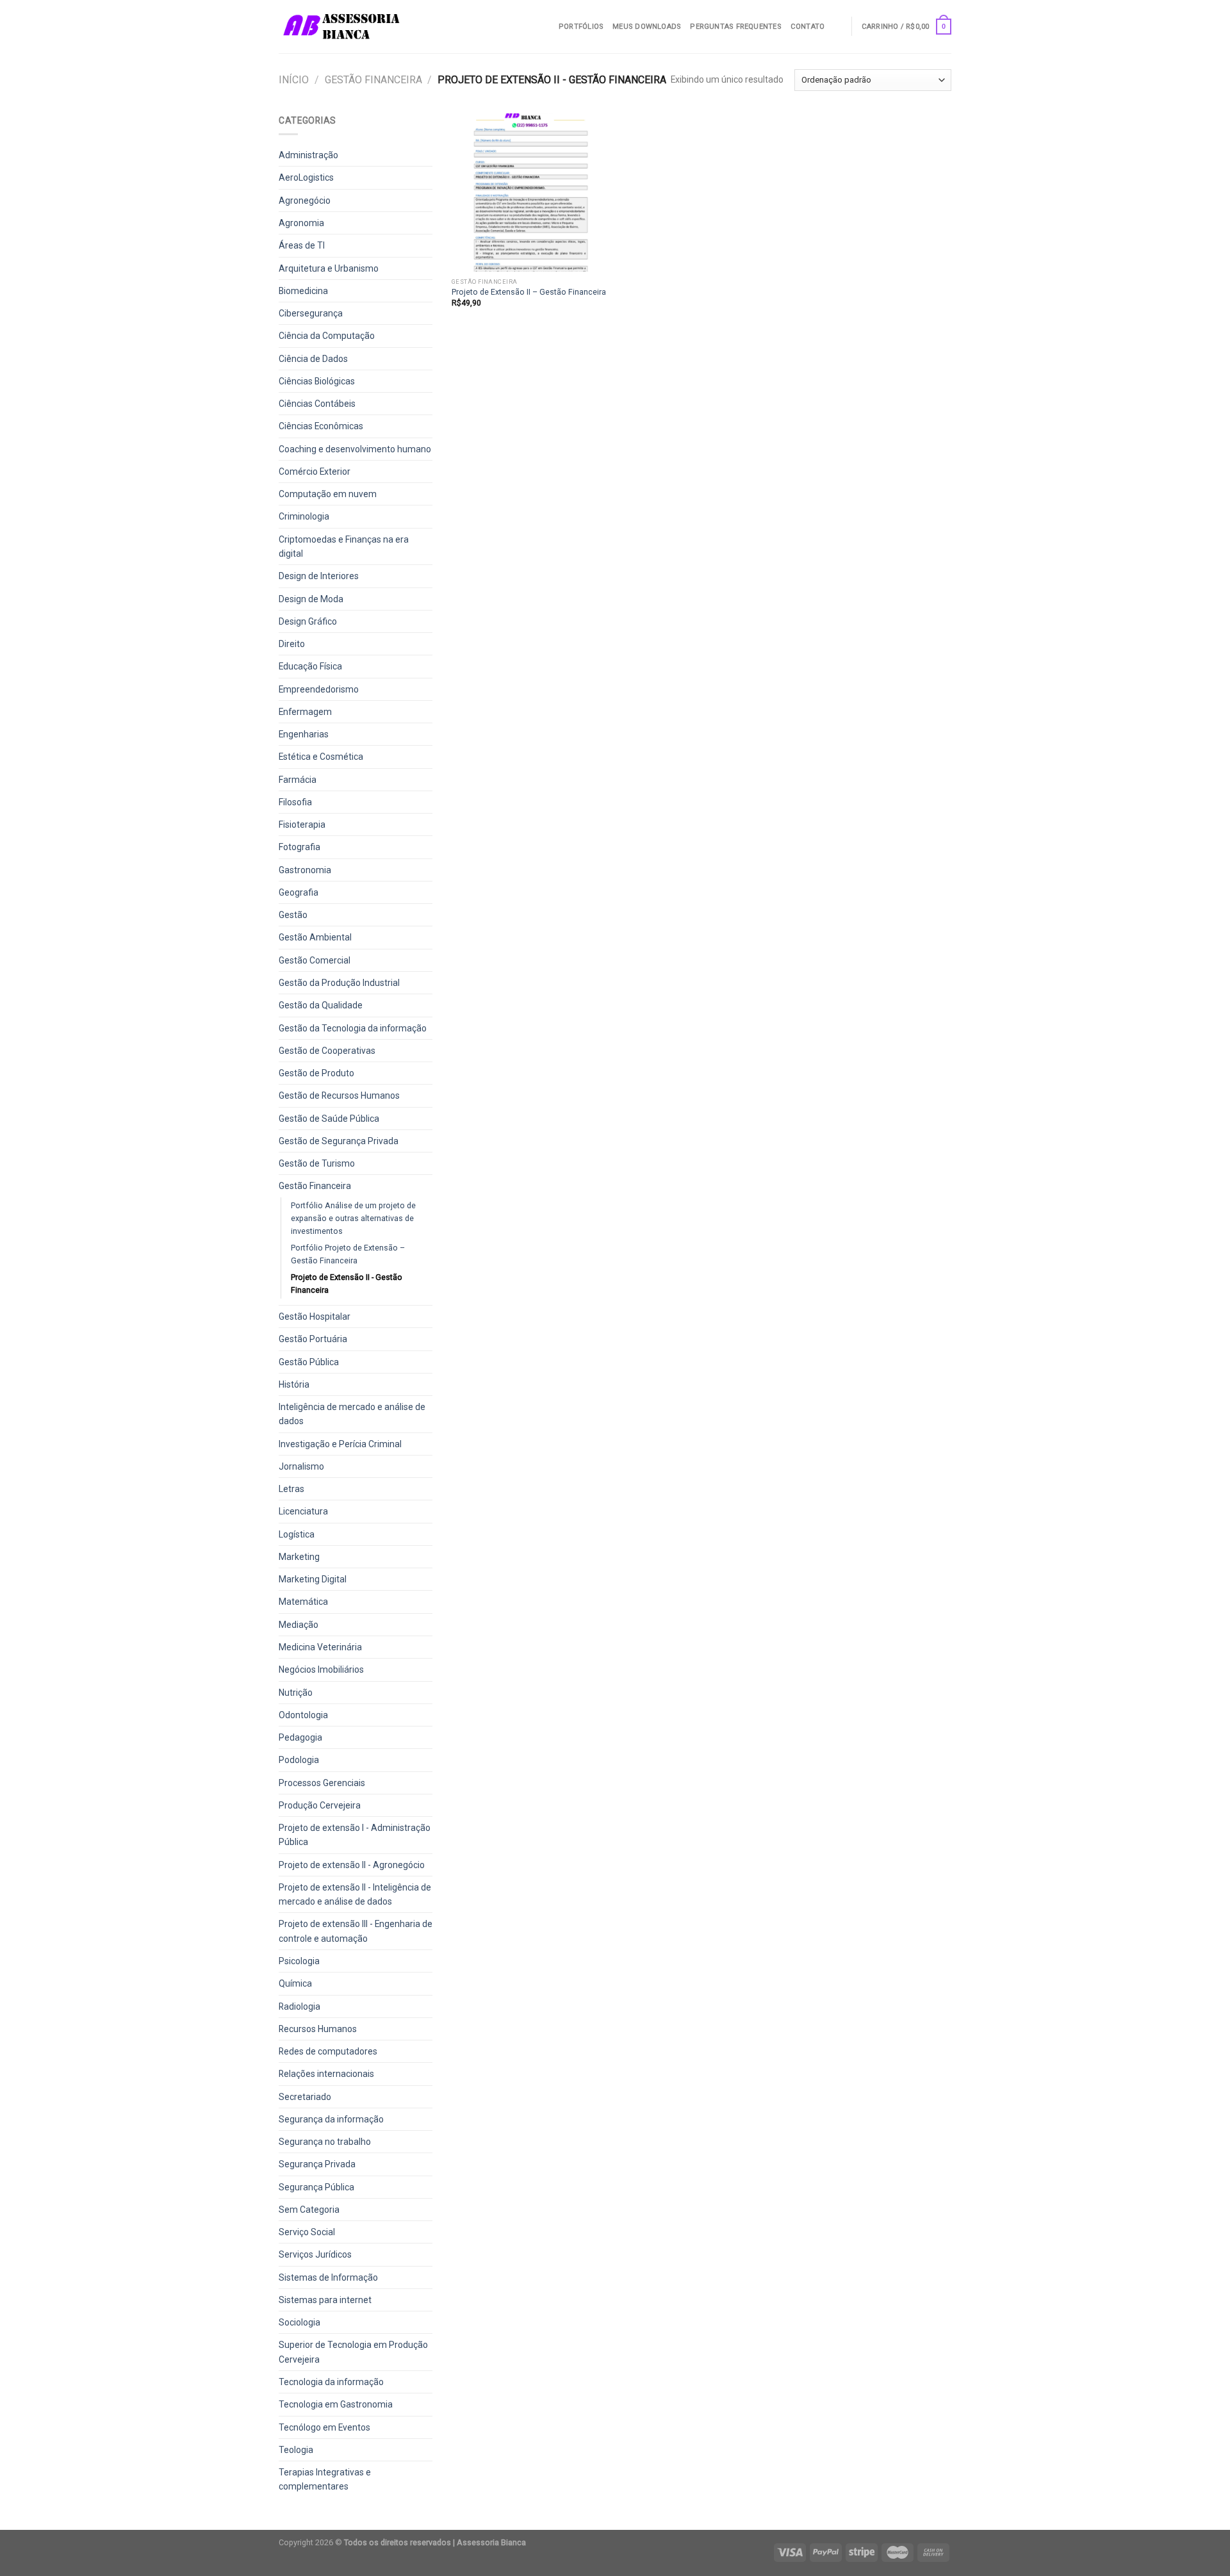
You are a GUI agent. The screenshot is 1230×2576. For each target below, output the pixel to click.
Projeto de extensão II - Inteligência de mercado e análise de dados (355, 1894)
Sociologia (299, 2322)
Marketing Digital (313, 1579)
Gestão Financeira (373, 80)
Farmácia (298, 780)
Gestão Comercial (315, 960)
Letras (291, 1489)
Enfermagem (305, 712)
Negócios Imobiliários (321, 1669)
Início (294, 80)
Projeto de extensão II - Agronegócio (352, 1865)
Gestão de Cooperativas (327, 1051)
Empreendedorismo (319, 689)
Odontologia (303, 1715)
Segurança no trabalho (325, 2142)
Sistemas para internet (325, 2300)
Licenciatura (303, 1511)
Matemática (303, 1602)
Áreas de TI (302, 245)
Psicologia (299, 1961)
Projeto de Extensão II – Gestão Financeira (529, 292)
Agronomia (301, 223)
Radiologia (299, 2006)
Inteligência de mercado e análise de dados (352, 1414)
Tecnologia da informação (331, 2382)
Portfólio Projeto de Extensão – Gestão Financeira (348, 1254)
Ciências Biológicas (317, 381)
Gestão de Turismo (317, 1163)
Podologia (299, 1760)
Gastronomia (305, 870)
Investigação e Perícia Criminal (340, 1444)
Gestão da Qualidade (321, 1005)
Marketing (299, 1557)
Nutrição (296, 1693)
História (294, 1384)
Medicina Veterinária (320, 1647)
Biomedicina (303, 291)
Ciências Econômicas (321, 426)
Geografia (299, 892)
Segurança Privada (317, 2164)
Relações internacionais (326, 2074)
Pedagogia (300, 1737)
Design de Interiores (319, 576)
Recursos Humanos (318, 2029)
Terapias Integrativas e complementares (325, 2479)
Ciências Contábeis (317, 404)
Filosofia (295, 802)
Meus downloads (647, 27)
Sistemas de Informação (328, 2277)
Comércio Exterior (315, 472)
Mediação (299, 1625)
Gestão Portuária (313, 1339)
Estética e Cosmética (321, 757)
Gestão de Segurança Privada (339, 1141)
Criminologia (304, 516)
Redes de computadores (328, 2051)
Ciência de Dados (313, 359)
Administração (308, 155)
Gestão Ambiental (315, 937)
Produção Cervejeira (320, 1805)
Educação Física (310, 666)
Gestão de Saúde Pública (329, 1119)
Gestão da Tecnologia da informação (353, 1028)
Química (295, 1983)
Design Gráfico (308, 621)
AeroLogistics (306, 177)
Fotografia (299, 847)
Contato (808, 27)
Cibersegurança (311, 313)
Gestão (293, 915)
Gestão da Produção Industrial (339, 983)
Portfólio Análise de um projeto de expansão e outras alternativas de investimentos (353, 1218)
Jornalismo (301, 1466)
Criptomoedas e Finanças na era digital (344, 546)
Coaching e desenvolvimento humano (355, 449)
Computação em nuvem (328, 494)
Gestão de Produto (316, 1073)
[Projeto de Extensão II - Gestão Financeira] (531, 193)
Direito (292, 644)
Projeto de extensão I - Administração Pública (355, 1835)
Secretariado (305, 2097)
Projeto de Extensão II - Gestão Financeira (347, 1284)
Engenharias (304, 734)
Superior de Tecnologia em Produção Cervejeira (353, 2352)
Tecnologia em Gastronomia (336, 2404)
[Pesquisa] (838, 26)
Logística (297, 1534)
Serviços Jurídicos (315, 2254)
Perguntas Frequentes (735, 27)
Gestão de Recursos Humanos (339, 1095)
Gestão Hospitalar (315, 1317)
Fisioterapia (302, 824)
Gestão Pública (309, 1362)
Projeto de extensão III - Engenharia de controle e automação (356, 1931)
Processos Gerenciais (322, 1783)
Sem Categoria (309, 2210)
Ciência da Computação (327, 336)
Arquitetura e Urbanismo (329, 268)
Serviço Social (307, 2232)
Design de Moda (311, 599)
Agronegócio (305, 201)
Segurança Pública (316, 2187)
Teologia (296, 2450)
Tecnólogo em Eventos (324, 2427)
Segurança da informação (331, 2119)
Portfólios (581, 27)
